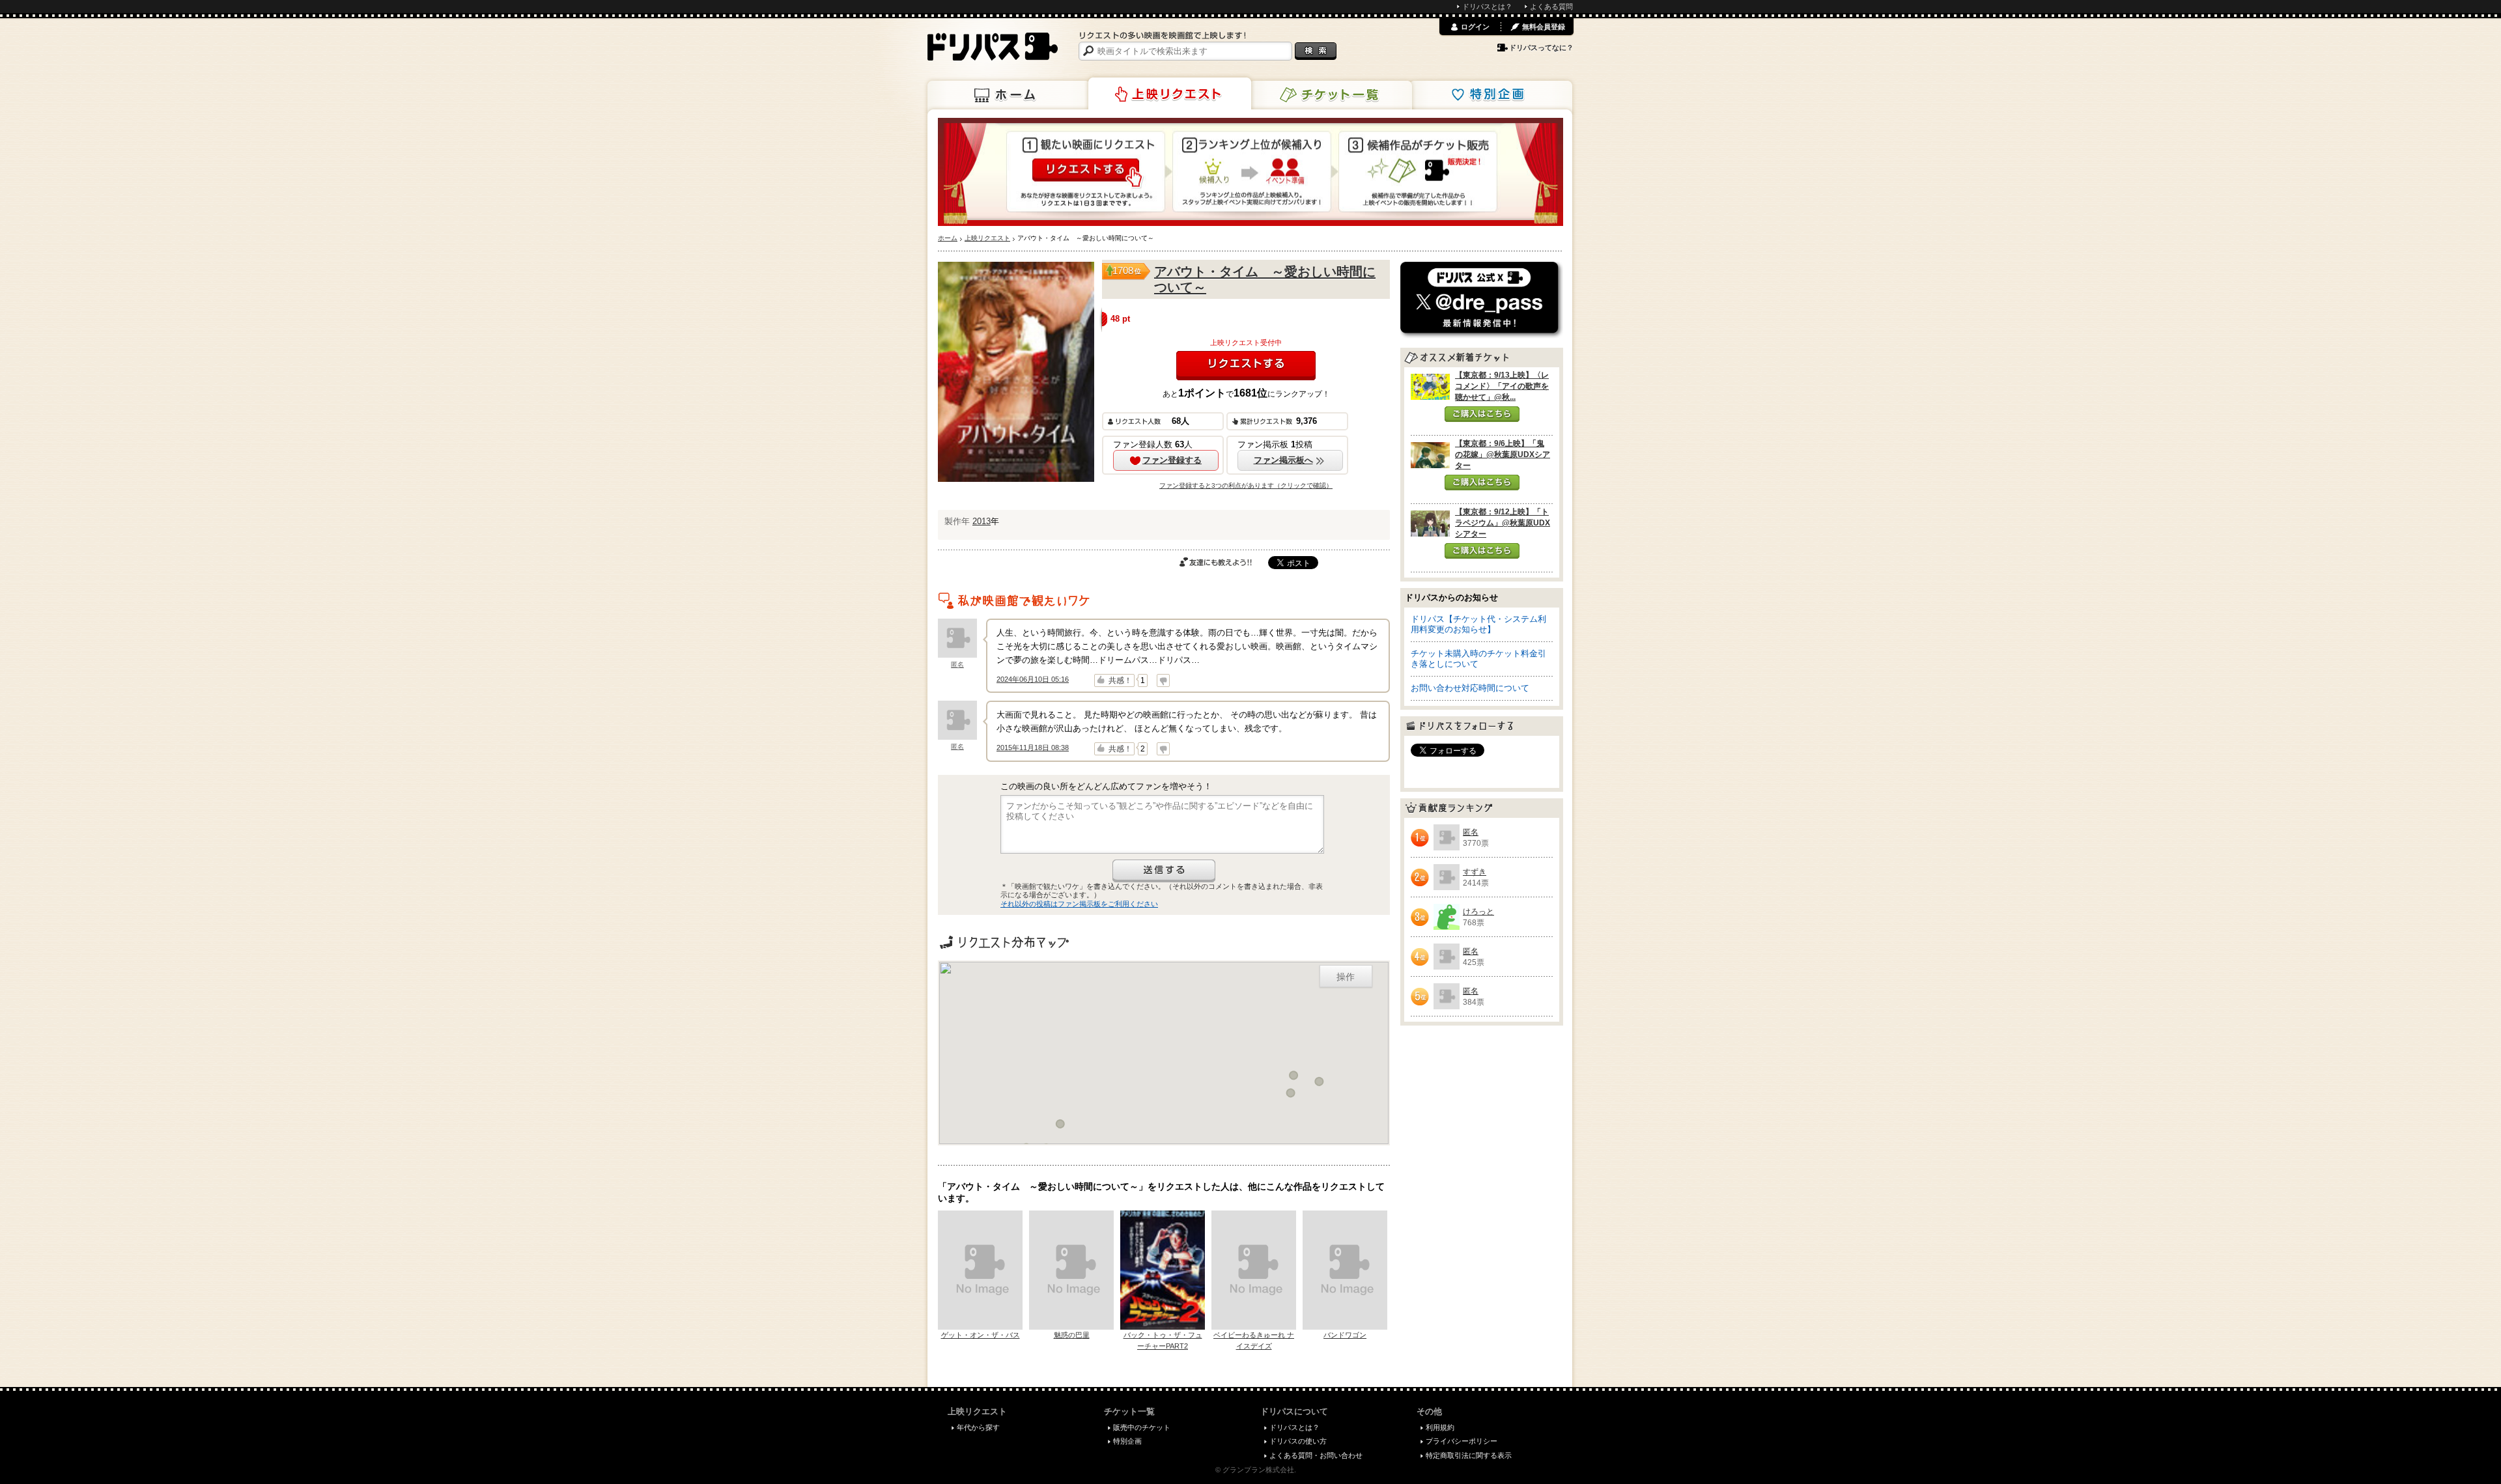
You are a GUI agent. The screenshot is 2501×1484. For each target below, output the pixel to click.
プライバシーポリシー (1462, 1441)
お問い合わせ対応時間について (1470, 688)
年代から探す (978, 1427)
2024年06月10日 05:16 (1033, 679)
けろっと (1478, 912)
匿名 (957, 665)
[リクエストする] (1246, 366)
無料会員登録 (1544, 27)
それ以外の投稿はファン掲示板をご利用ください (1079, 904)
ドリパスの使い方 (1298, 1441)
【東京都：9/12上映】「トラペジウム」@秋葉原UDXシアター (1503, 523)
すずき (1475, 872)
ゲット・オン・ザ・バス (981, 1335)
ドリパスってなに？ (1541, 48)
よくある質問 (1551, 7)
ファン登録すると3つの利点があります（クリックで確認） (1246, 485)
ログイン (1475, 27)
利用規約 (1440, 1427)
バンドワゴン (1345, 1335)
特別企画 (1491, 95)
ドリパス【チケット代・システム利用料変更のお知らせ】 (1478, 624)
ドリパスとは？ (1487, 7)
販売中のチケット (1142, 1427)
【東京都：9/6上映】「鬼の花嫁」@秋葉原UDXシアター (1503, 455)
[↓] (1163, 680)
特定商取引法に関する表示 (1469, 1455)
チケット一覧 (1331, 95)
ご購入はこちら (1482, 414)
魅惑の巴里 (1072, 1335)
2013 (982, 521)
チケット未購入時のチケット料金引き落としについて (1478, 659)
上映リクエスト (1170, 94)
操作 (1346, 976)
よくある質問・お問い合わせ (1316, 1455)
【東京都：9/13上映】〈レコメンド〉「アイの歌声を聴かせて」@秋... (1502, 386)
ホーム (1009, 95)
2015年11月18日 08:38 (1033, 748)
